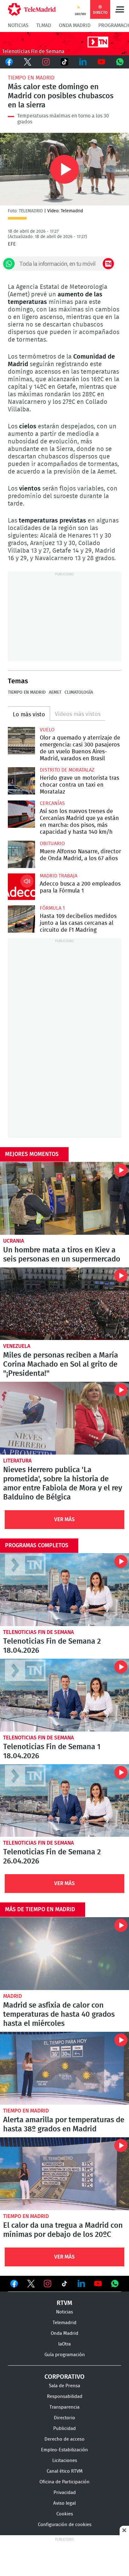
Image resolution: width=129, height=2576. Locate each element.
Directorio (64, 2418)
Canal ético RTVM (65, 2471)
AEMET (55, 692)
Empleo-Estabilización (64, 2450)
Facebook (9, 62)
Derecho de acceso (64, 2439)
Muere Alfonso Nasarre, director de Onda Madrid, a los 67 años (21, 854)
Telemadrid (64, 2323)
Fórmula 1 (52, 908)
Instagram (46, 62)
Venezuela (17, 1346)
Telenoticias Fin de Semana (39, 1632)
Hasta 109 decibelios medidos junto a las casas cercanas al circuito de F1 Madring (21, 919)
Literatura (17, 1461)
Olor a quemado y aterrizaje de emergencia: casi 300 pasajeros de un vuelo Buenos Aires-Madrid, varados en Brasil (21, 741)
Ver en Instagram (48, 2284)
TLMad (44, 25)
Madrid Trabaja (59, 876)
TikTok (65, 62)
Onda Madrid (75, 25)
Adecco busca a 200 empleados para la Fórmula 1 (21, 887)
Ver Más (64, 1519)
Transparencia (64, 2407)
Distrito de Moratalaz (67, 770)
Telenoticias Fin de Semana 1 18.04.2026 (64, 1695)
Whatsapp (120, 62)
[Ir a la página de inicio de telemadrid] (32, 9)
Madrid (13, 1996)
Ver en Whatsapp (115, 2284)
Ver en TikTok (64, 2285)
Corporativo (64, 2377)
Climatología (79, 692)
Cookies (65, 2514)
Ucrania (14, 1241)
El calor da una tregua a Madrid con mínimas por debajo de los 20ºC (64, 2174)
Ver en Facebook (14, 2285)
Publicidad (64, 2429)
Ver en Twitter (31, 2285)
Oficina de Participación (64, 2482)
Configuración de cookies (65, 2525)
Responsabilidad (65, 2397)
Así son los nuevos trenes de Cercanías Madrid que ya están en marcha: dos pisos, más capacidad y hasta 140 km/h (21, 814)
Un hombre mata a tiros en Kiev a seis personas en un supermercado (64, 1198)
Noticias (18, 25)
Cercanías (52, 803)
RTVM (64, 2303)
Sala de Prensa (64, 2386)
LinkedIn (83, 62)
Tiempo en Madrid (31, 78)
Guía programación (65, 2355)
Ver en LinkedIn (81, 2284)
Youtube (101, 62)
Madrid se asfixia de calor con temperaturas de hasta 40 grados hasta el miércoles (64, 1954)
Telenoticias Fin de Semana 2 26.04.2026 (64, 1801)
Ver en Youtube (98, 2284)
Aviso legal (64, 2503)
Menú (120, 9)
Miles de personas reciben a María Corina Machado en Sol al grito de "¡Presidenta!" (64, 1304)
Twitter (28, 62)
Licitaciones (65, 2461)
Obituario (52, 843)
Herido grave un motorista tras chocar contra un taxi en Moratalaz (21, 781)
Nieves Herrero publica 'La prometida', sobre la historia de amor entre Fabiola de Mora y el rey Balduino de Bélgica (64, 1418)
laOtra (64, 2344)
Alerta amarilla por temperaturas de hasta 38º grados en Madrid (64, 2068)
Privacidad (65, 2493)
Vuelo (47, 730)
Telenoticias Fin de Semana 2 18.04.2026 (64, 1590)
